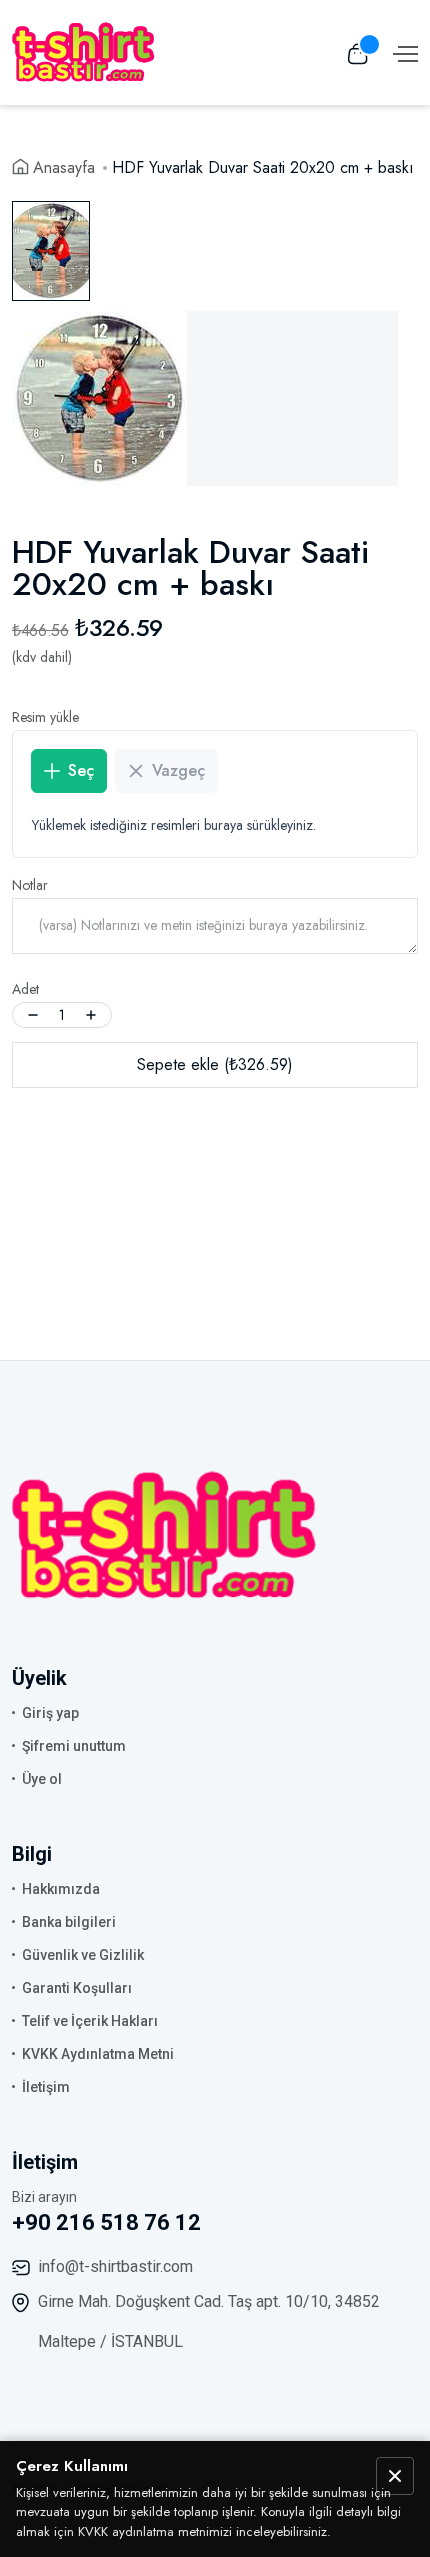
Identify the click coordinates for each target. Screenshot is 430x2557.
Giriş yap (50, 1713)
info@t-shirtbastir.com (115, 2266)
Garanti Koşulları (77, 1988)
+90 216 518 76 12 (106, 2222)
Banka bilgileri (69, 1922)
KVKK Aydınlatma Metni (98, 2054)
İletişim (46, 2087)
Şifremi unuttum (74, 1746)
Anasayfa (64, 167)
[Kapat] (395, 2476)
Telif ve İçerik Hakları (90, 2021)
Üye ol (42, 1779)
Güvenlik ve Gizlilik (83, 1955)
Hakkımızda (61, 1889)
